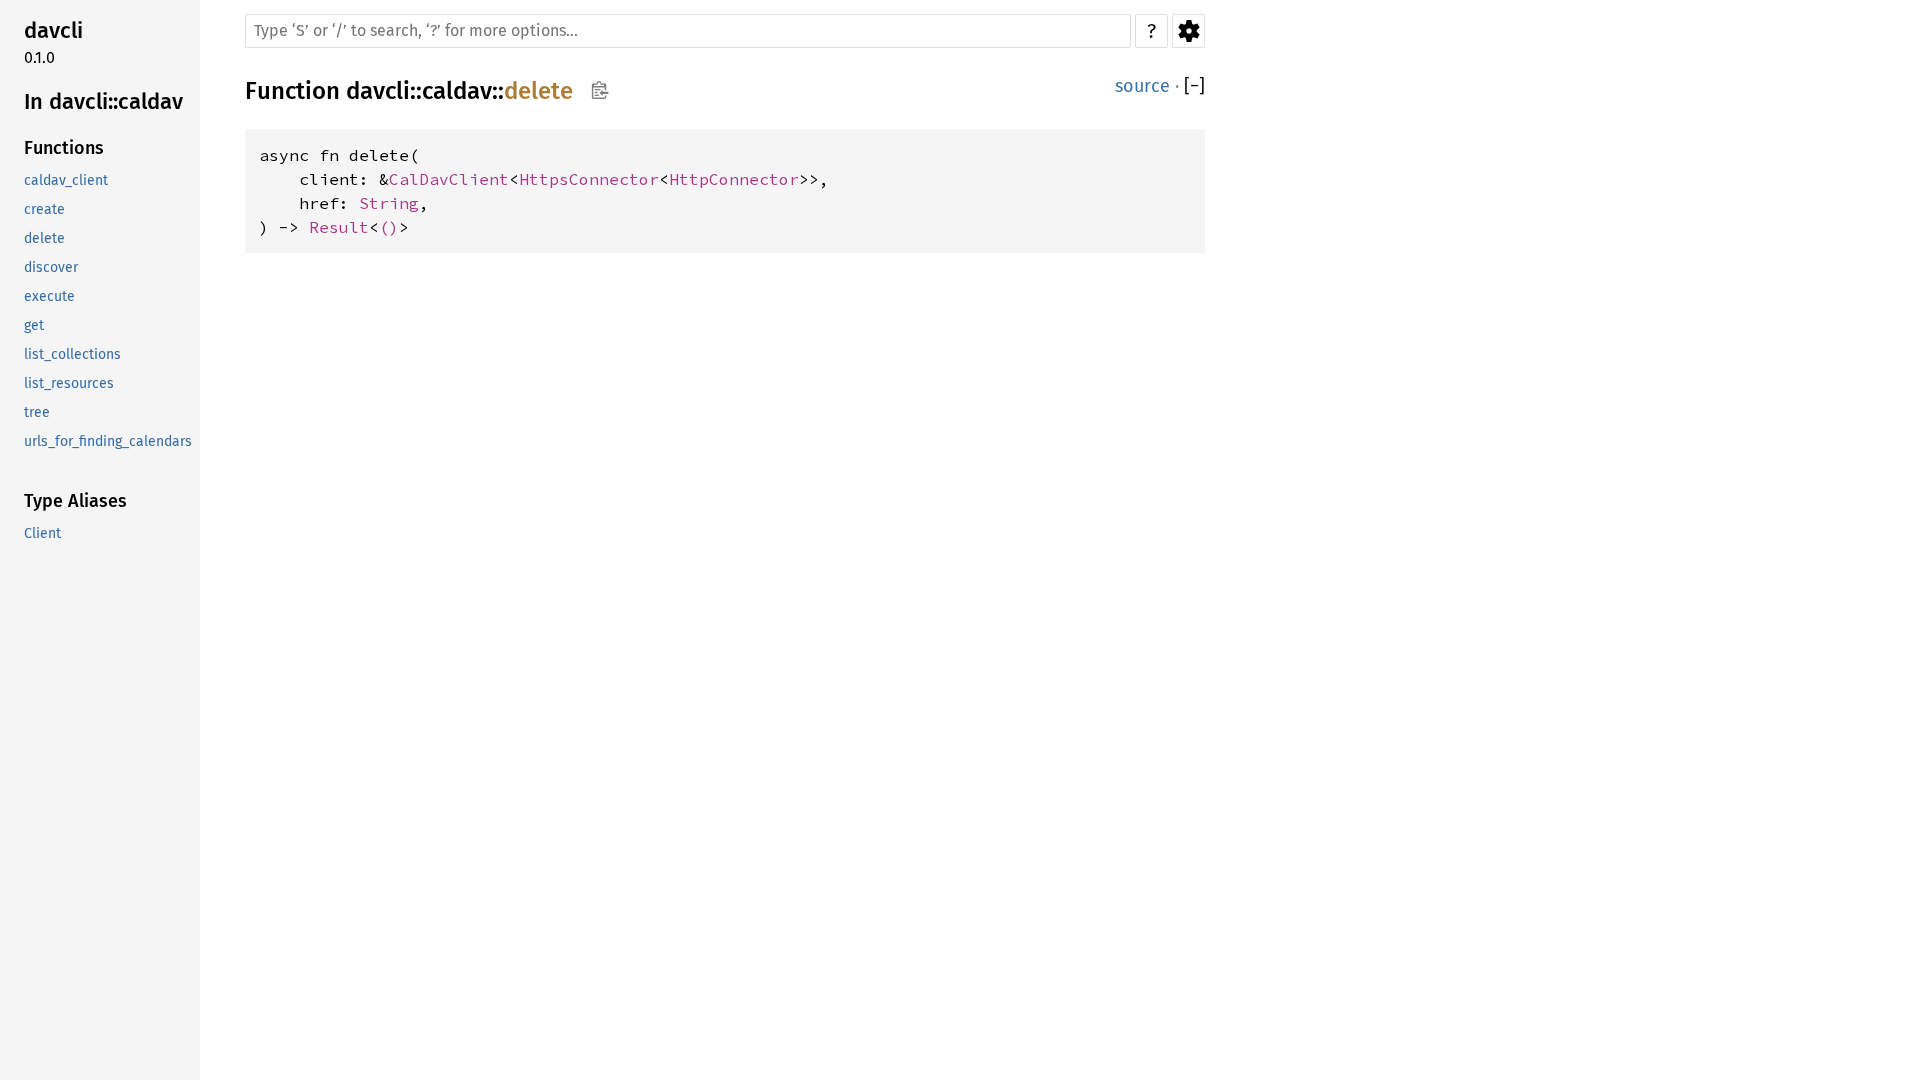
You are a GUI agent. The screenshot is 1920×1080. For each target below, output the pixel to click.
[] (1194, 86)
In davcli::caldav (103, 101)
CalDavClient (449, 179)
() (389, 227)
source (1142, 86)
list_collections (72, 354)
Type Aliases (75, 501)
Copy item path (599, 90)
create (44, 209)
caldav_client (66, 180)
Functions (64, 148)
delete (44, 238)
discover (51, 267)
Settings (1188, 31)
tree (37, 412)
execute (49, 296)
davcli (53, 30)
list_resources (69, 383)
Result (339, 227)
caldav (457, 91)
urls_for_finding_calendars (108, 441)
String (389, 203)
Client (42, 533)
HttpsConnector (589, 179)
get (34, 325)
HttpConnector (734, 179)
